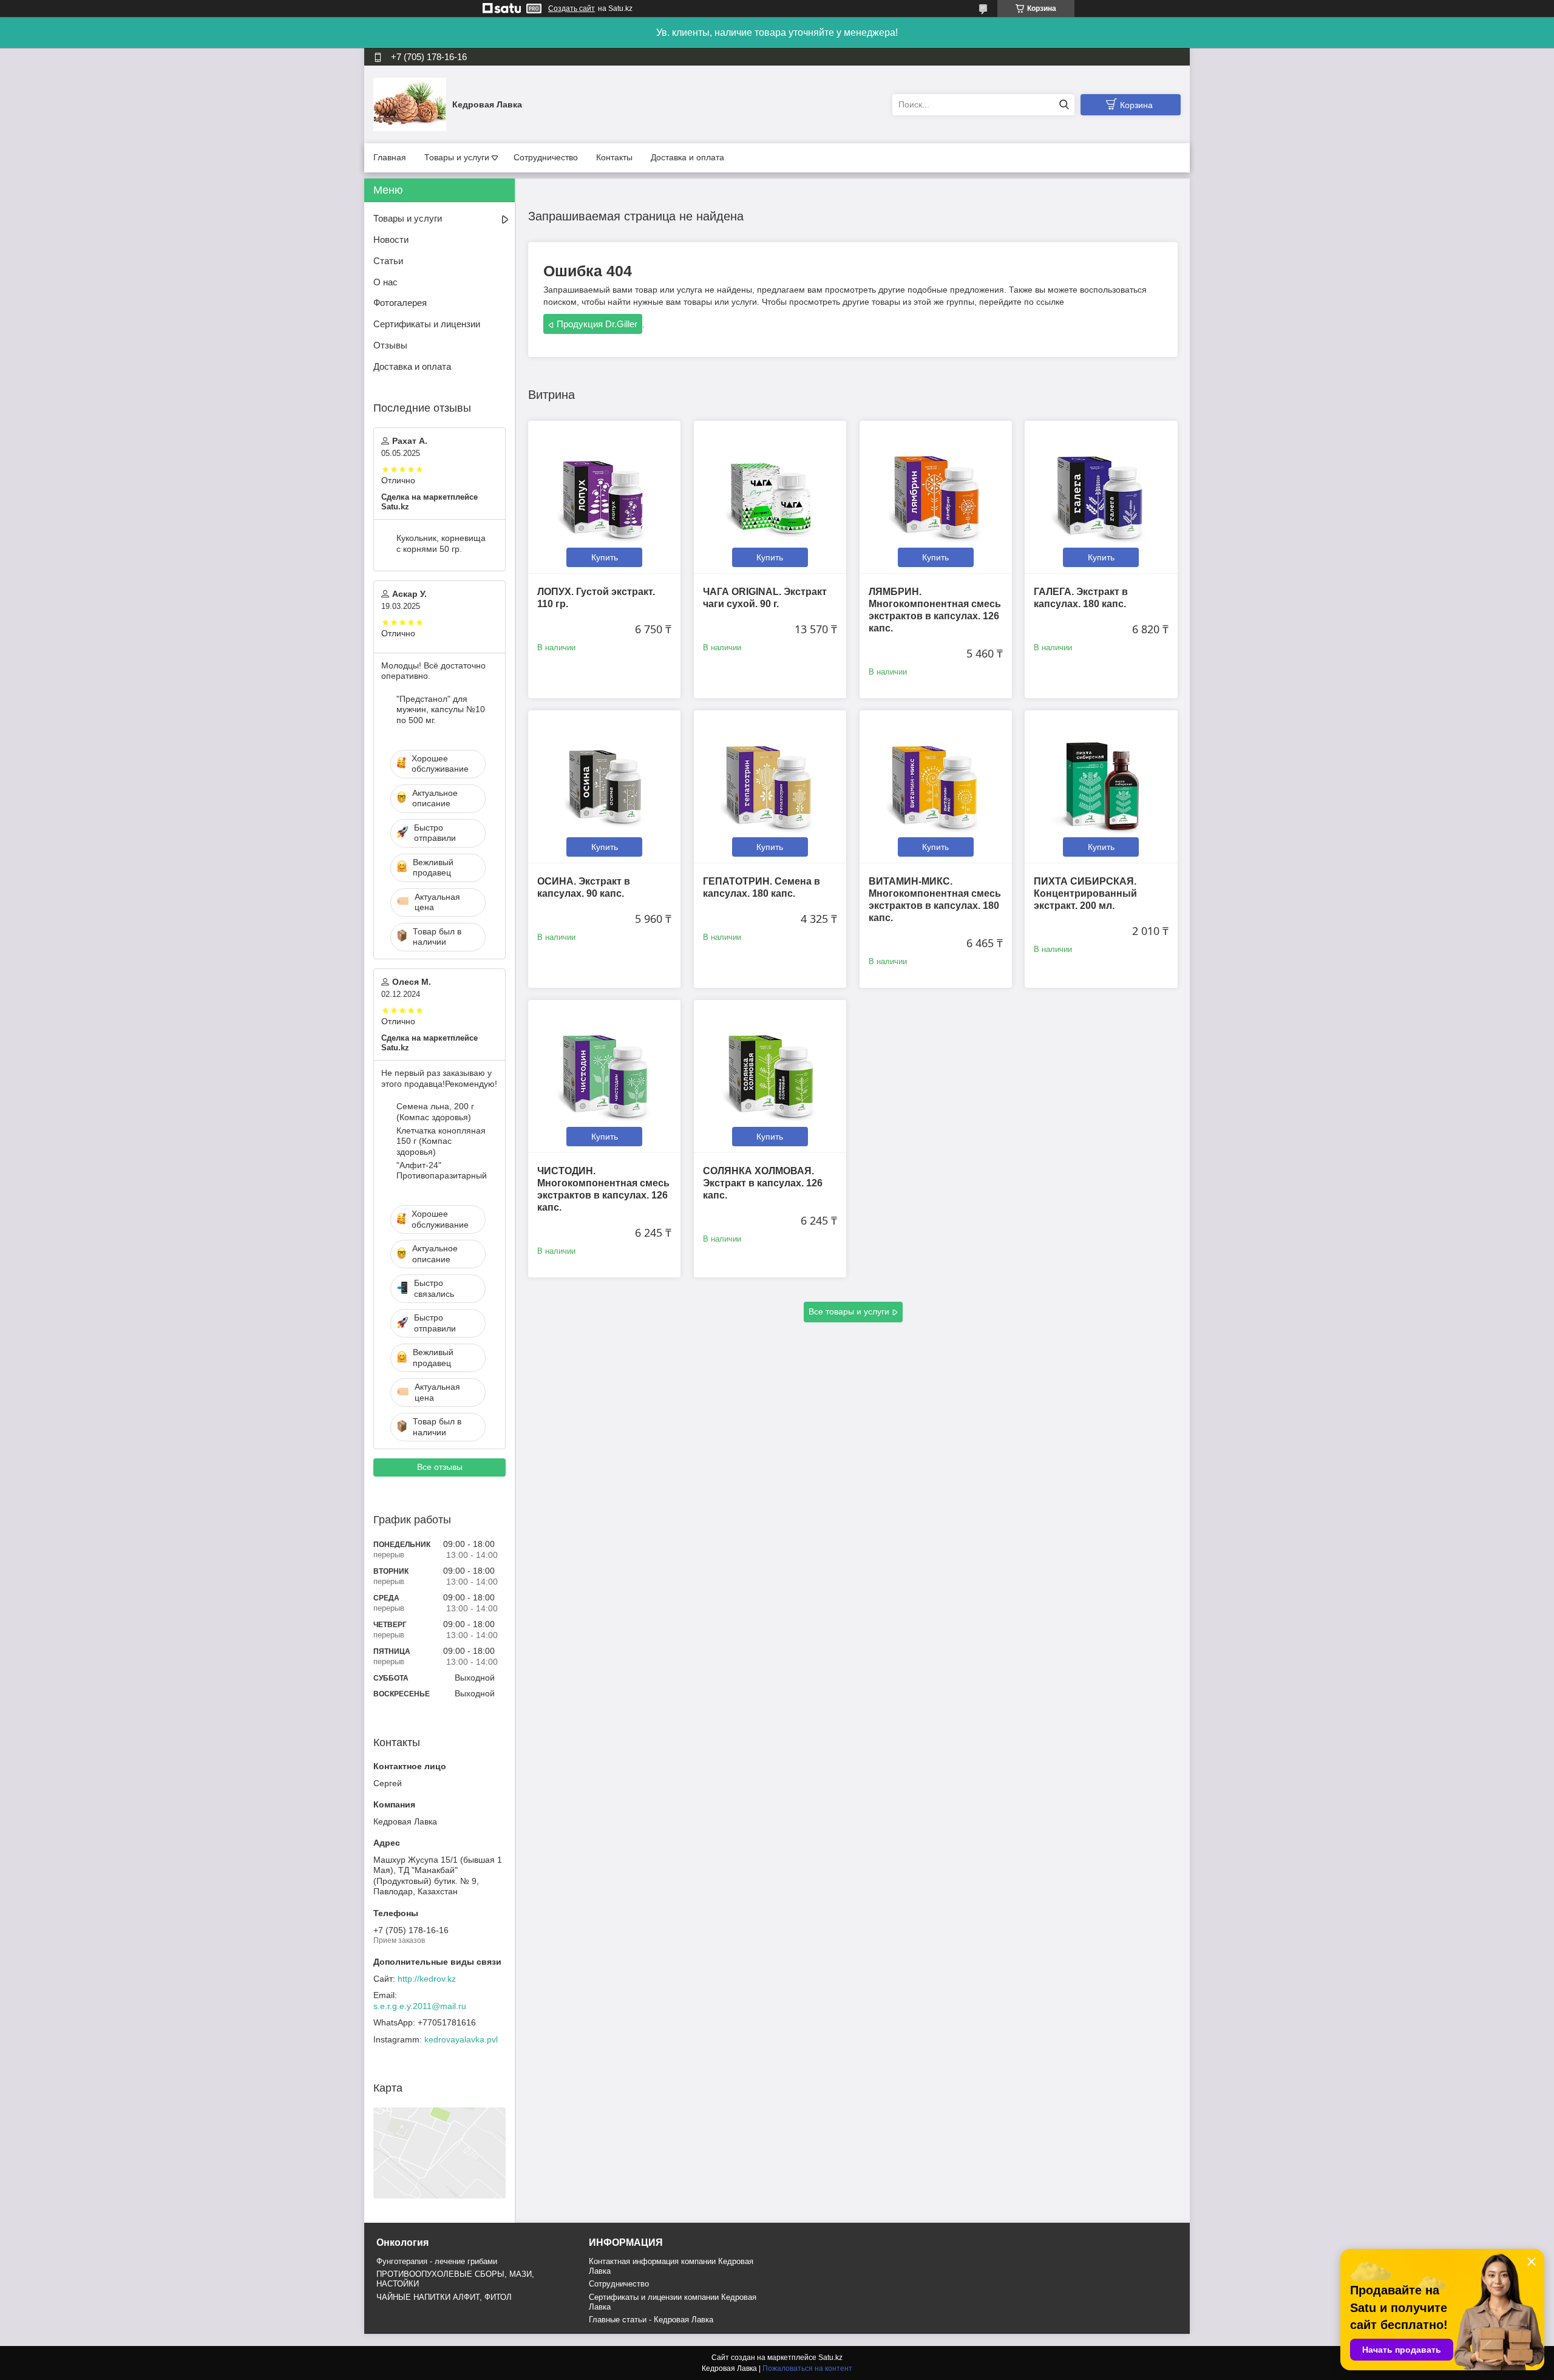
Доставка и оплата (687, 157)
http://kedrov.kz (427, 1979)
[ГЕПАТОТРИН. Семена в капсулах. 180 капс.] (770, 787)
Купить (605, 557)
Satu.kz (830, 2358)
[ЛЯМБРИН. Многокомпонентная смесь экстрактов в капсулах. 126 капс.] (936, 497)
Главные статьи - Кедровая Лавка (651, 2320)
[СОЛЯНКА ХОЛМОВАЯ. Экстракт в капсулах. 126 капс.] (770, 1076)
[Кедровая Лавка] (410, 104)
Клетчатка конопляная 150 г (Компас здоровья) (441, 1141)
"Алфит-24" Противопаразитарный (442, 1171)
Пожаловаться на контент (807, 2368)
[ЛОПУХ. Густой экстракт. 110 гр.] (604, 497)
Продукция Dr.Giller (597, 324)
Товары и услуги (457, 157)
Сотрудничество (546, 157)
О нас (385, 282)
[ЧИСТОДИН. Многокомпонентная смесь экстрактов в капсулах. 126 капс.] (604, 1076)
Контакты (614, 157)
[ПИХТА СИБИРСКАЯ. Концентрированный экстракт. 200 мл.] (1101, 787)
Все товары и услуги (849, 1311)
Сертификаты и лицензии (427, 324)
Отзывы (390, 345)
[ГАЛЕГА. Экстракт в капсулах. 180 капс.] (1101, 497)
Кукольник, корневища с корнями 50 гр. (441, 543)
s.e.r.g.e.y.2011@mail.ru (420, 2006)
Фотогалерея (400, 303)
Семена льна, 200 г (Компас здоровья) (435, 1112)
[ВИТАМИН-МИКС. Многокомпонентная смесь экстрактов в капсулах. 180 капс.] (936, 787)
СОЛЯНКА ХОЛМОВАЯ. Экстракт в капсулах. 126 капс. (763, 1183)
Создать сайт (572, 8)
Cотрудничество (619, 2284)
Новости (391, 240)
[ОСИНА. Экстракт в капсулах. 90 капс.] (604, 787)
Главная (390, 157)
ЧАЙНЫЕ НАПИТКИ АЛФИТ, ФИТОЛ (444, 2297)
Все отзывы (440, 1467)
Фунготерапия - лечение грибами (437, 2261)
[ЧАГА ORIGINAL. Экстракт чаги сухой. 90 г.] (770, 497)
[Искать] (1064, 105)
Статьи (388, 261)
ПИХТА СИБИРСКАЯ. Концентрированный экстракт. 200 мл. (1085, 893)
